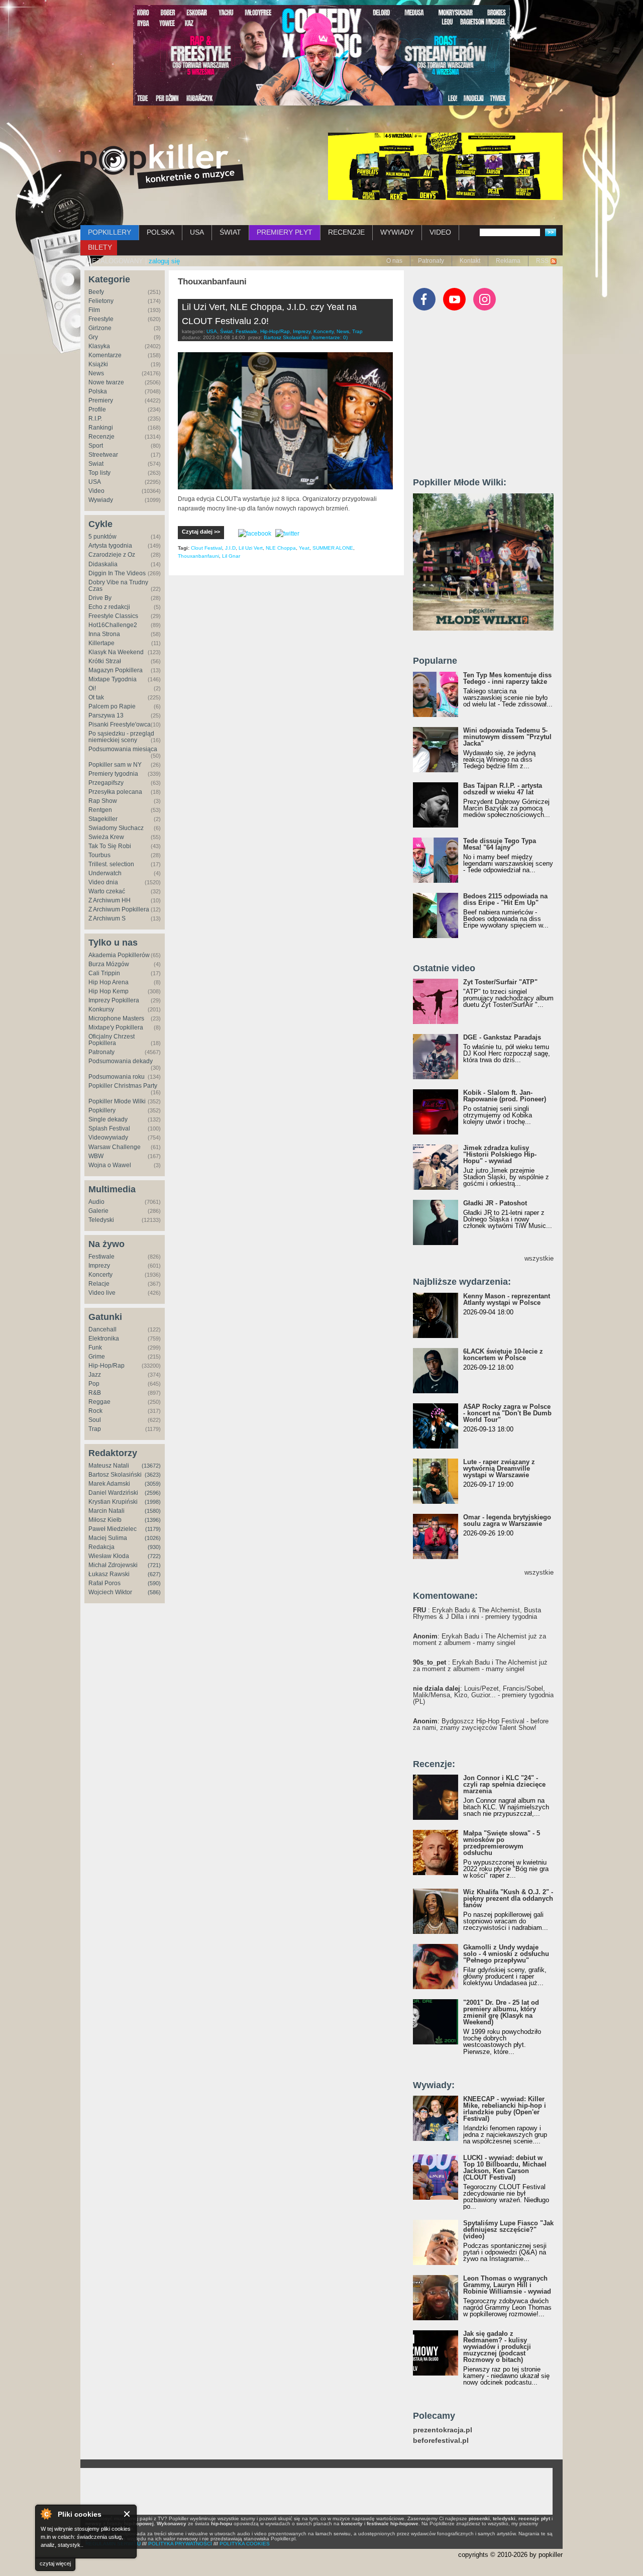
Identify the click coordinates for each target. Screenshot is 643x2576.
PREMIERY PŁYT (285, 232)
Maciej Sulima (108, 1538)
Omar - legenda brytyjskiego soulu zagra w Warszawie (507, 1520)
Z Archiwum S (107, 918)
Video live (102, 1293)
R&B (95, 1393)
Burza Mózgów (109, 964)
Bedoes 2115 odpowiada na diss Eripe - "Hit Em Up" (505, 899)
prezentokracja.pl (443, 2430)
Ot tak (96, 697)
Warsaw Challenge (115, 1147)
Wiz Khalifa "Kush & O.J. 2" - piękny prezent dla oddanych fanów (508, 1898)
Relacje (99, 1284)
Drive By (100, 598)
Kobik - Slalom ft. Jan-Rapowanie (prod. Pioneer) (505, 1096)
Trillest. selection (111, 864)
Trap (95, 1429)
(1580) (153, 1511)
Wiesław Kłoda (109, 1556)
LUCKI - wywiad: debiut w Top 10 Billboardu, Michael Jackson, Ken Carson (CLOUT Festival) (505, 2168)
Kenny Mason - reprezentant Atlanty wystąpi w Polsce (507, 1299)
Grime (97, 1357)
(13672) (151, 1466)
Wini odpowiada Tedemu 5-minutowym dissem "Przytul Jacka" (507, 737)
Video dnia (103, 882)
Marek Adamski (109, 1484)
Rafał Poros (104, 1583)
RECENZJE (346, 232)
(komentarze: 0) (330, 337)
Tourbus (99, 855)
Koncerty (100, 1275)
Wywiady (101, 500)
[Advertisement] (488, 398)
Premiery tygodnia (113, 774)
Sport (96, 446)
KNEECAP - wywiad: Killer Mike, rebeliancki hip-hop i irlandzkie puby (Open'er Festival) (505, 2109)
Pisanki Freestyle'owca (120, 725)
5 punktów (102, 537)
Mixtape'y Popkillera (116, 1027)
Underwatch (105, 873)
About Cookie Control (46, 2514)
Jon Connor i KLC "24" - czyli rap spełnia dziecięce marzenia (504, 1784)
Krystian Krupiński (113, 1502)
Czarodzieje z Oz (112, 555)
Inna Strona (104, 634)
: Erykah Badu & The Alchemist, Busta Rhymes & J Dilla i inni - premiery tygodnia (477, 1613)
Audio (96, 1202)
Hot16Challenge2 (113, 625)
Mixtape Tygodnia (113, 679)
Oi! (92, 688)
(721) (154, 1565)
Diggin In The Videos (117, 573)
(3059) (153, 1484)
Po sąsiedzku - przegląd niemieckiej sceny (121, 737)
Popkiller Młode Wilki (117, 1101)
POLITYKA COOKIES (245, 2544)
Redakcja (101, 1547)
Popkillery (102, 1110)
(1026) (153, 1538)
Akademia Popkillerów (119, 955)
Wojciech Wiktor (110, 1592)
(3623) (153, 1475)
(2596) (153, 1493)
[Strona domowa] (162, 166)
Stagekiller (103, 819)
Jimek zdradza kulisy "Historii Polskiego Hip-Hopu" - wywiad (500, 1154)
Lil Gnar (231, 556)
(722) (154, 1556)
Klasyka (99, 346)
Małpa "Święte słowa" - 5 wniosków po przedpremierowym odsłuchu (502, 1843)
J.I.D (230, 548)
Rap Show (103, 801)
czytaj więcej (55, 2563)
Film (94, 310)
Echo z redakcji (109, 607)
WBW (96, 1156)
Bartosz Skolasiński (115, 1475)
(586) (154, 1592)
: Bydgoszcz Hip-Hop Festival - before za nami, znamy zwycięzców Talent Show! (481, 1724)
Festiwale (101, 1257)
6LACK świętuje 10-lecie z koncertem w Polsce (503, 1355)
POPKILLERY (110, 232)
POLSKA (160, 232)
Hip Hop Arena (109, 982)
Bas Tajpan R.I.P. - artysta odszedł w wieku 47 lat (503, 789)
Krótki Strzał (105, 661)
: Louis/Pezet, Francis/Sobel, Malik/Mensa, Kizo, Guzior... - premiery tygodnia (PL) (483, 1695)
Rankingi (101, 428)
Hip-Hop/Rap (106, 1366)
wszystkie (539, 1258)
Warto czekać (107, 891)
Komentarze (105, 355)
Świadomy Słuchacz (116, 828)
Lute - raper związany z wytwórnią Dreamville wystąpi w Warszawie (499, 1468)
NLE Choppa (281, 548)
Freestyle (101, 319)
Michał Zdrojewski (113, 1565)
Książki (98, 364)
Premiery (101, 400)
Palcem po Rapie (112, 706)
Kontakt (470, 261)
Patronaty (431, 261)
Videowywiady (108, 1138)
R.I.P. (95, 419)
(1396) (153, 1520)
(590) (154, 1583)
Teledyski (101, 1220)
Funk (95, 1348)
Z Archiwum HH (110, 900)
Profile (97, 409)
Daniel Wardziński (113, 1493)
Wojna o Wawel (110, 1165)
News (96, 373)
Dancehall (102, 1329)
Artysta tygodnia (110, 546)
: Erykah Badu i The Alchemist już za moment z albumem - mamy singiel (479, 1639)
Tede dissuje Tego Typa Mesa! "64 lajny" (500, 844)
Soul (95, 1420)
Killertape (101, 643)
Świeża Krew (106, 837)
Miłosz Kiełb (105, 1520)
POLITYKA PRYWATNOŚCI (180, 2544)
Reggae (99, 1402)
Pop (94, 1384)
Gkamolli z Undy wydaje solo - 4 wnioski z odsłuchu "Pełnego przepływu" (506, 1954)
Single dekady (108, 1119)
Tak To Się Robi (110, 846)
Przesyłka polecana (115, 792)
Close (127, 2514)
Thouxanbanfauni (198, 556)
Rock (95, 1411)
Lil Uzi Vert (251, 548)
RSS (542, 261)
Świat (96, 464)
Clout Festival (206, 548)
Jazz (95, 1375)
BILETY (100, 247)
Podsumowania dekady (121, 1061)
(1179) (153, 1529)
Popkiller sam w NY (115, 765)
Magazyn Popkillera (116, 670)
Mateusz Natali (109, 1466)
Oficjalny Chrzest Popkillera (112, 1040)
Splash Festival (109, 1128)
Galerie (98, 1211)
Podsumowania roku (117, 1077)
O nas (394, 261)
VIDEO (440, 232)
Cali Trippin (104, 973)
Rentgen (100, 810)
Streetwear (103, 455)
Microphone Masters (116, 1018)
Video (96, 491)
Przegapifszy (106, 783)
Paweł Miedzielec (113, 1529)
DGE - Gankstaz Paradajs (502, 1037)
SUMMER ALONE (333, 548)
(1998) (153, 1502)
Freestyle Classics (113, 616)
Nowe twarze (106, 382)
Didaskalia (103, 564)
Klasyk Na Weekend (116, 652)
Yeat (304, 548)
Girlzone (100, 328)
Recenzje (101, 437)
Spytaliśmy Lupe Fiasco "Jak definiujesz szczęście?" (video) (508, 2230)
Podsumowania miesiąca (123, 749)
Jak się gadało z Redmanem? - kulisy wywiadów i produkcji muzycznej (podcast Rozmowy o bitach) (497, 2347)
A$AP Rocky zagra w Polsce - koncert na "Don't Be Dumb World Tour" (507, 1413)
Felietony (101, 301)
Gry (93, 337)
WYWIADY (397, 232)
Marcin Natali (106, 1511)
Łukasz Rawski (109, 1574)
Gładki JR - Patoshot (495, 1203)
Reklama (508, 261)
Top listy (99, 473)
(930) (154, 1547)
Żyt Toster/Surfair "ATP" (500, 982)
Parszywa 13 (106, 715)
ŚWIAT (230, 232)
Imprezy (99, 1266)
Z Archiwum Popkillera (119, 909)
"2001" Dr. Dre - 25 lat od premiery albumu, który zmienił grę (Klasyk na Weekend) (501, 2012)
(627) (154, 1574)
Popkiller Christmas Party (123, 1086)
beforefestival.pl (441, 2441)
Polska (98, 391)
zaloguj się (164, 261)
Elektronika (104, 1338)
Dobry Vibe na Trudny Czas (118, 586)
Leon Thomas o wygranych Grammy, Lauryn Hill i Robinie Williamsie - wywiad (507, 2285)
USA (197, 232)
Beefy (96, 292)
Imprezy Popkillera (114, 1000)
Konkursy (101, 1009)
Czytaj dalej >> (201, 532)
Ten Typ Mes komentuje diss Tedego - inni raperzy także (507, 678)
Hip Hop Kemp (109, 991)
